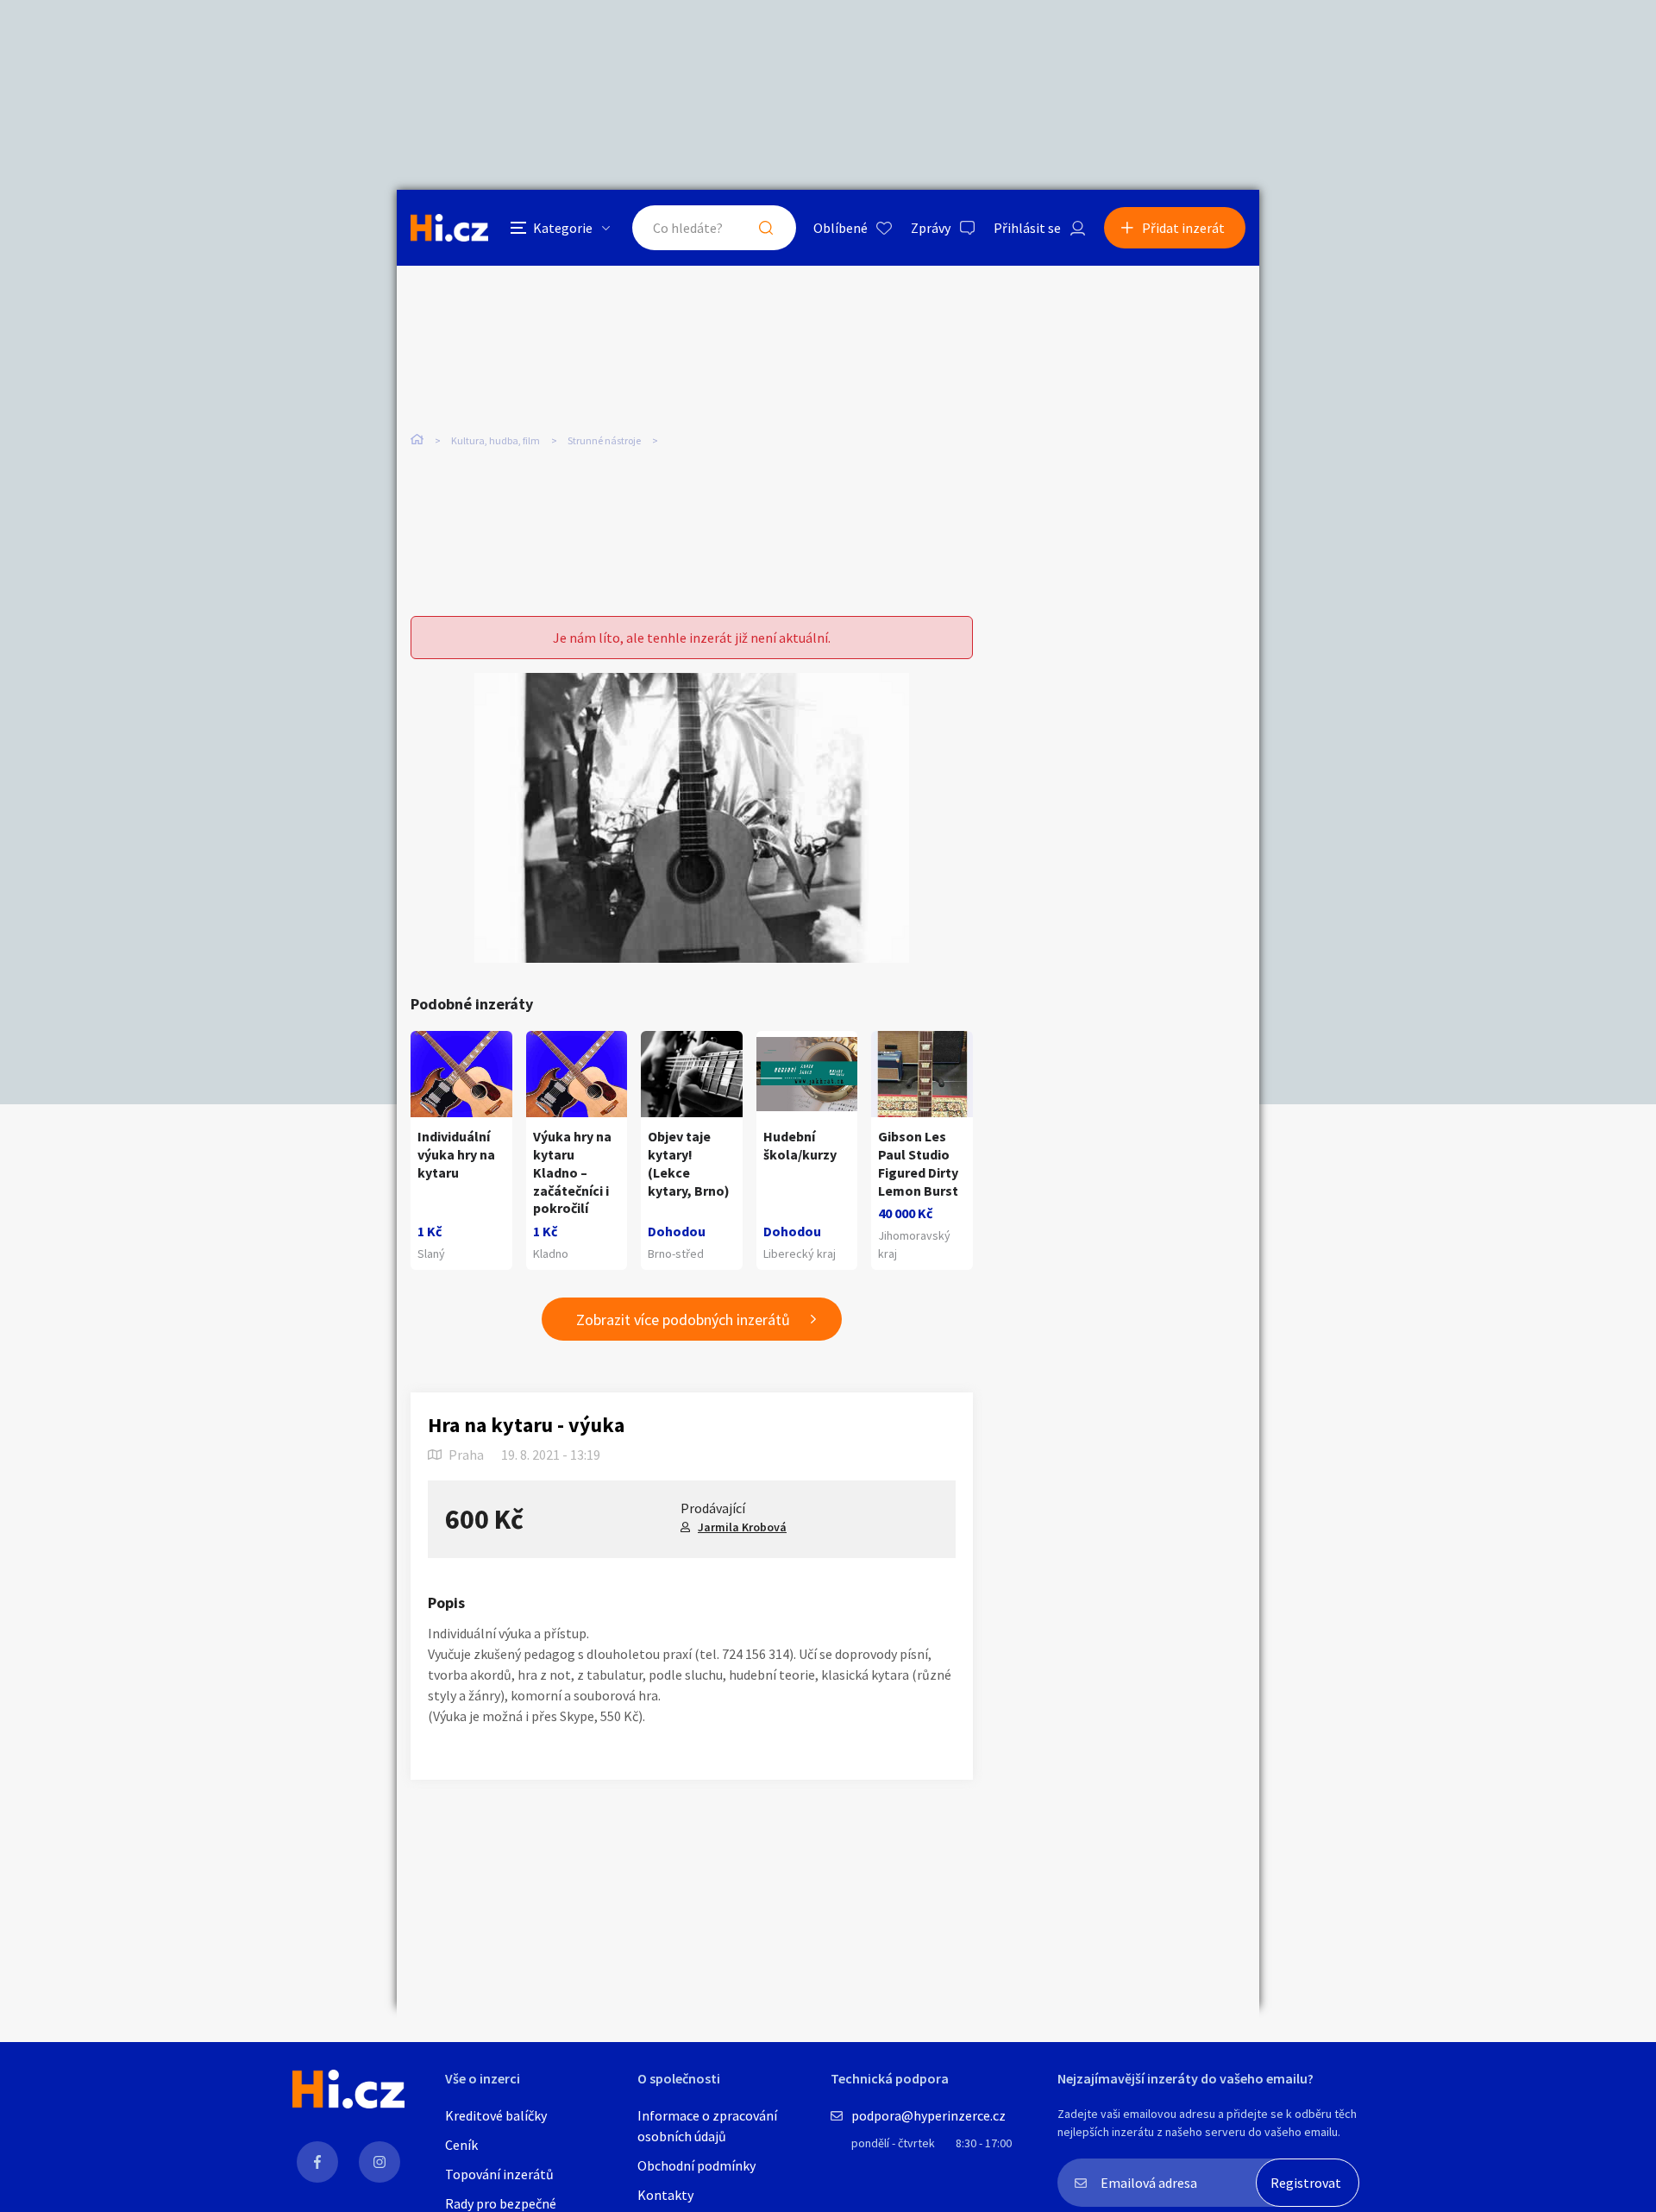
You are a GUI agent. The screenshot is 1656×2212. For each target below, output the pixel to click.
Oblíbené (841, 228)
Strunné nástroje (604, 440)
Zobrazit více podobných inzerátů (683, 1320)
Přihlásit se (1027, 228)
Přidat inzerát (1183, 228)
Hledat (766, 228)
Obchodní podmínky (696, 2165)
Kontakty (665, 2195)
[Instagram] (379, 2162)
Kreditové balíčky (496, 2115)
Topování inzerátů (499, 2174)
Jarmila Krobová (742, 1527)
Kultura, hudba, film (496, 440)
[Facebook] (317, 2162)
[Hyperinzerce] (449, 227)
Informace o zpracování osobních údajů (707, 2126)
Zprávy (931, 228)
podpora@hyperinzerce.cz (928, 2115)
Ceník (461, 2145)
